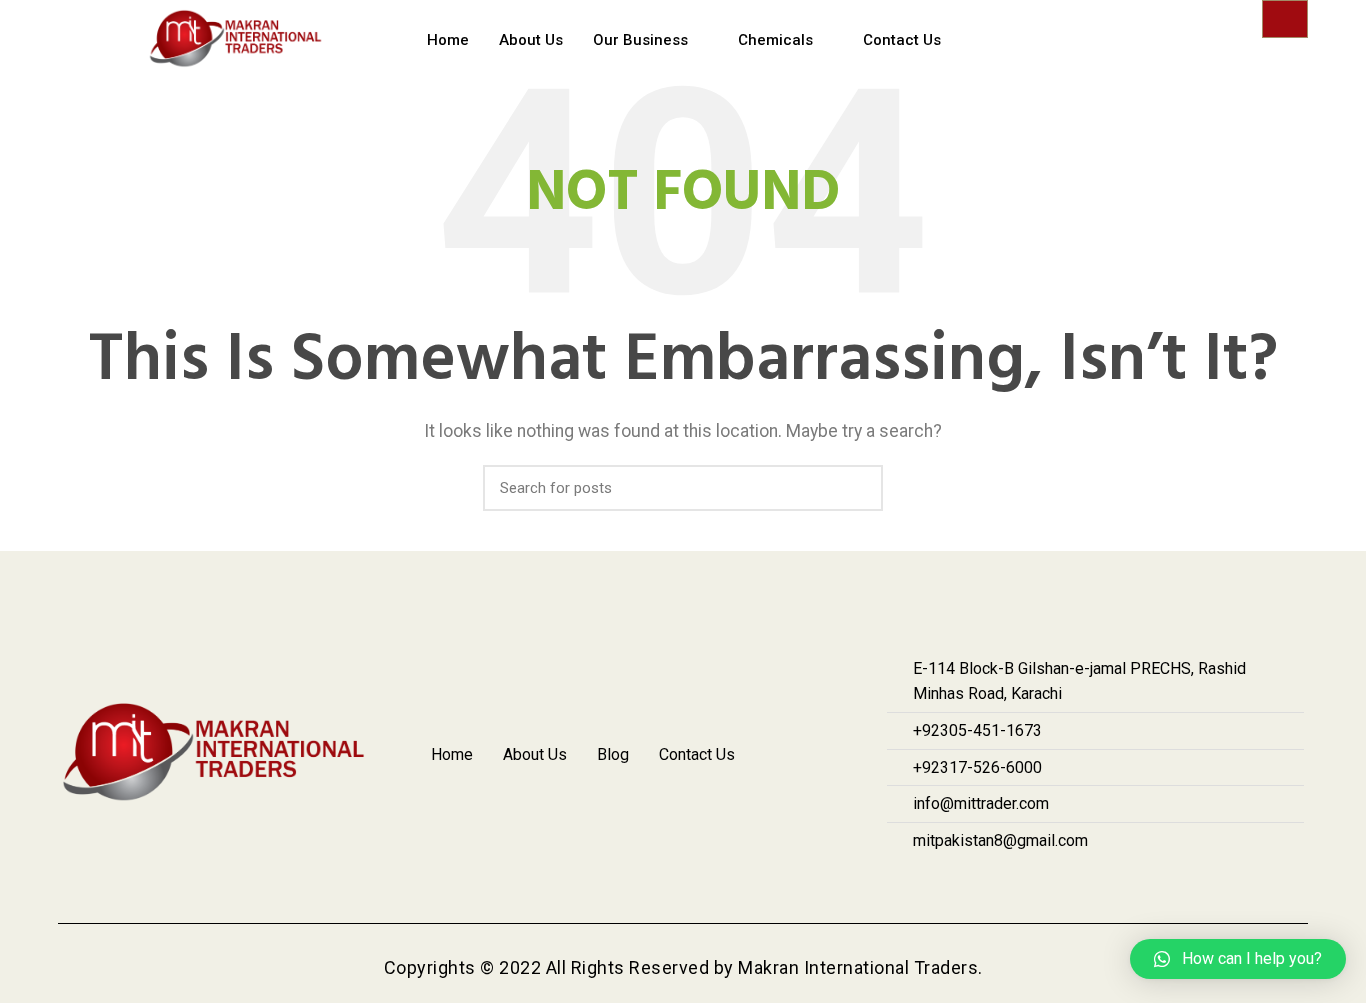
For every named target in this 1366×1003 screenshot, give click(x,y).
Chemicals (775, 40)
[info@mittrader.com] (1095, 804)
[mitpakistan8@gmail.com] (1095, 841)
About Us (531, 40)
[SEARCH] (856, 488)
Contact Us (902, 40)
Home (448, 40)
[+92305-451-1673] (1095, 731)
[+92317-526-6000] (1095, 768)
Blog (613, 754)
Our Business (640, 40)
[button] (1238, 959)
